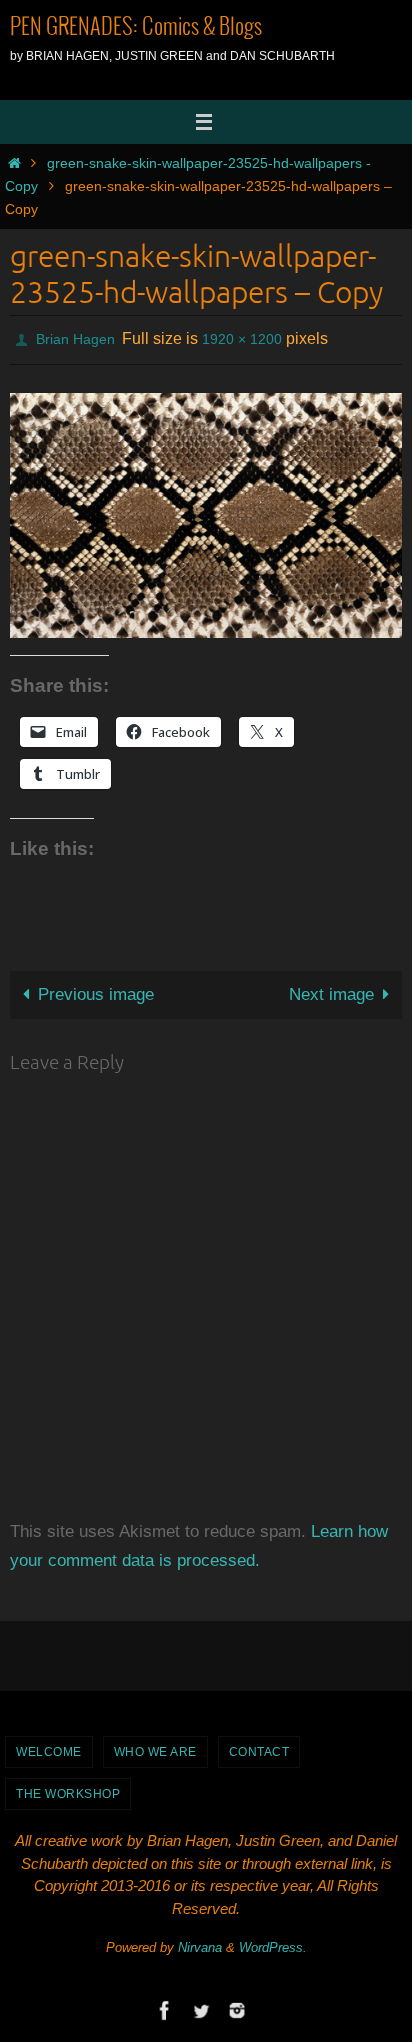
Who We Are (155, 1746)
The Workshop (68, 1788)
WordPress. (273, 1942)
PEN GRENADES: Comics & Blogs (136, 28)
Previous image (96, 988)
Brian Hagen (75, 337)
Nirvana (200, 1942)
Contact (259, 1746)
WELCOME (49, 1746)
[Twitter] (201, 2005)
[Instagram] (237, 2005)
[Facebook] (165, 2005)
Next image (331, 988)
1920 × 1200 (242, 337)
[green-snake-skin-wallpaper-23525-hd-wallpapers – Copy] (206, 509)
